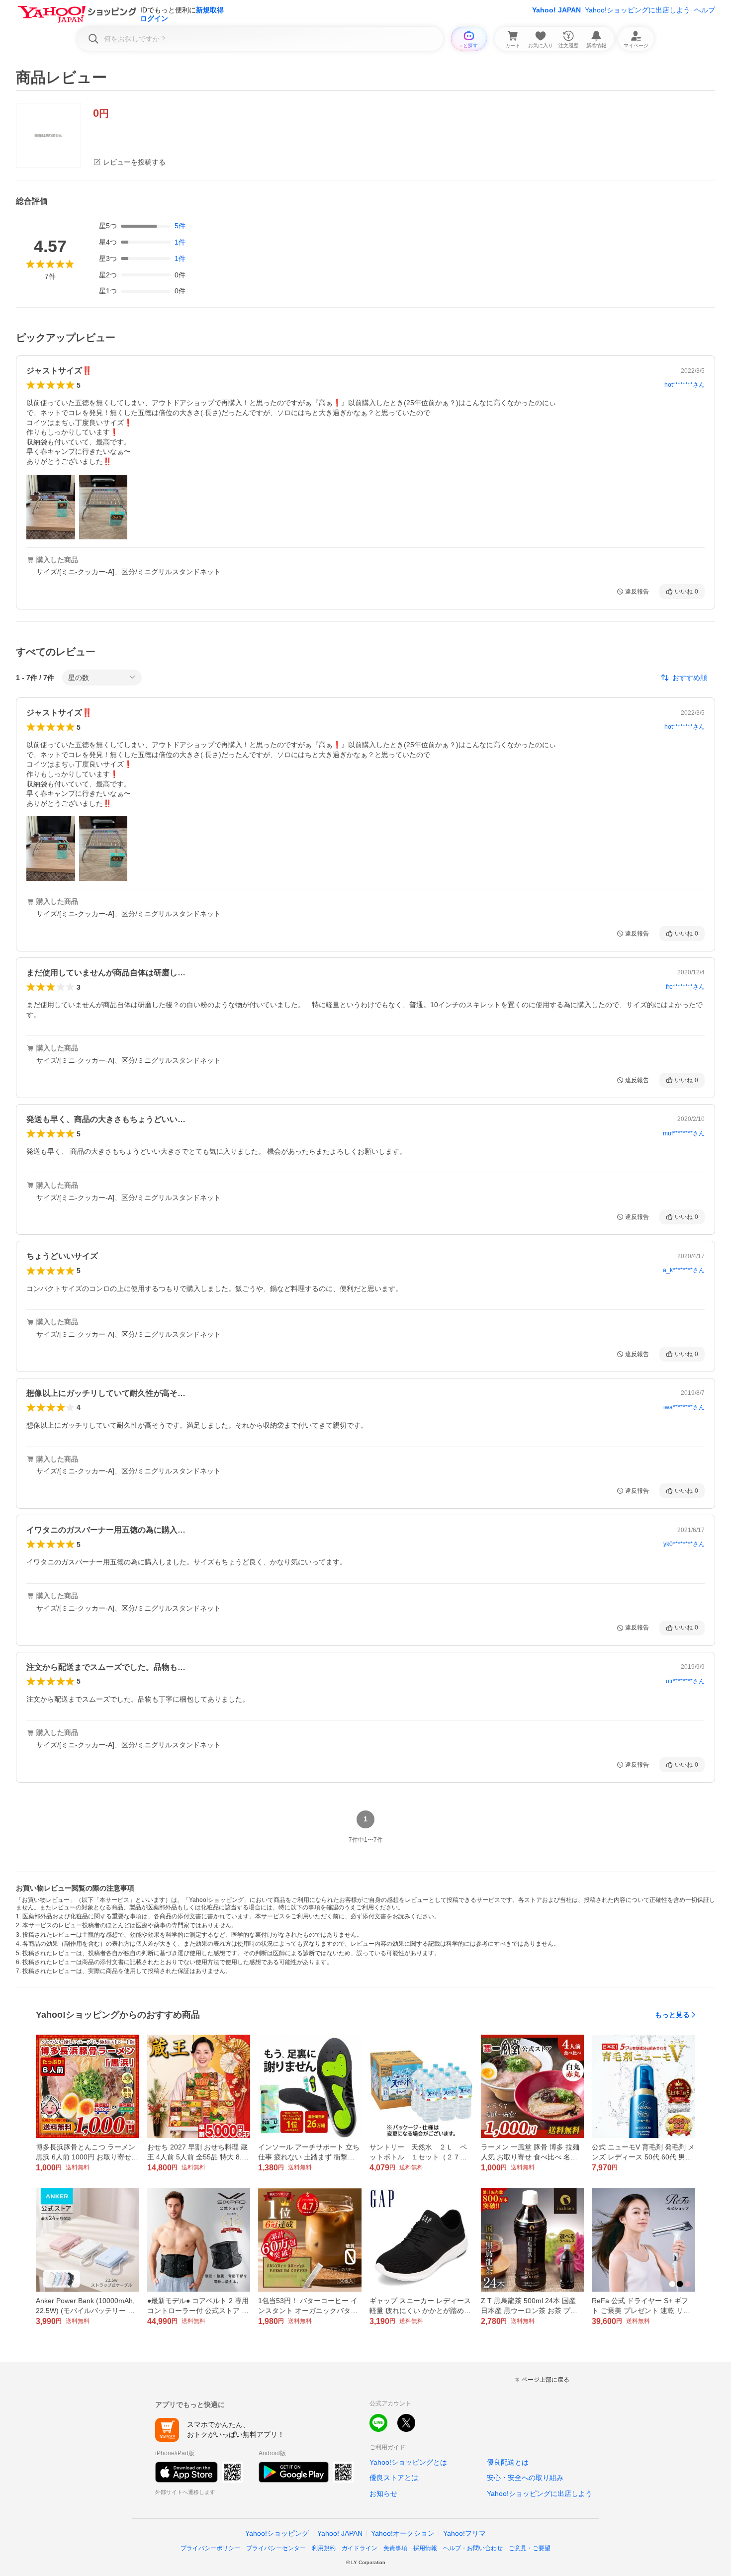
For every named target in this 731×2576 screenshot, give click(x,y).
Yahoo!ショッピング (277, 2533)
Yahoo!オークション (403, 2533)
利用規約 (324, 2548)
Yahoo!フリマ (464, 2533)
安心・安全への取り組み (525, 2478)
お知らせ (383, 2493)
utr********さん (685, 1681)
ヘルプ (705, 10)
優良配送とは (508, 2462)
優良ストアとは (394, 2478)
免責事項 (395, 2548)
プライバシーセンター (276, 2548)
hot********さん (685, 385)
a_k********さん (684, 1270)
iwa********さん (684, 1407)
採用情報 (425, 2548)
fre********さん (685, 987)
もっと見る (672, 2015)
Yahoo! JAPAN (556, 10)
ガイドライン (360, 2548)
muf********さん (684, 1133)
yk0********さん (684, 1544)
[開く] (51, 507)
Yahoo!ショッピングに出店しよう (638, 10)
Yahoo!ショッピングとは (408, 2462)
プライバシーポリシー (210, 2548)
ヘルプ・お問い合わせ (473, 2548)
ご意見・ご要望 (530, 2548)
